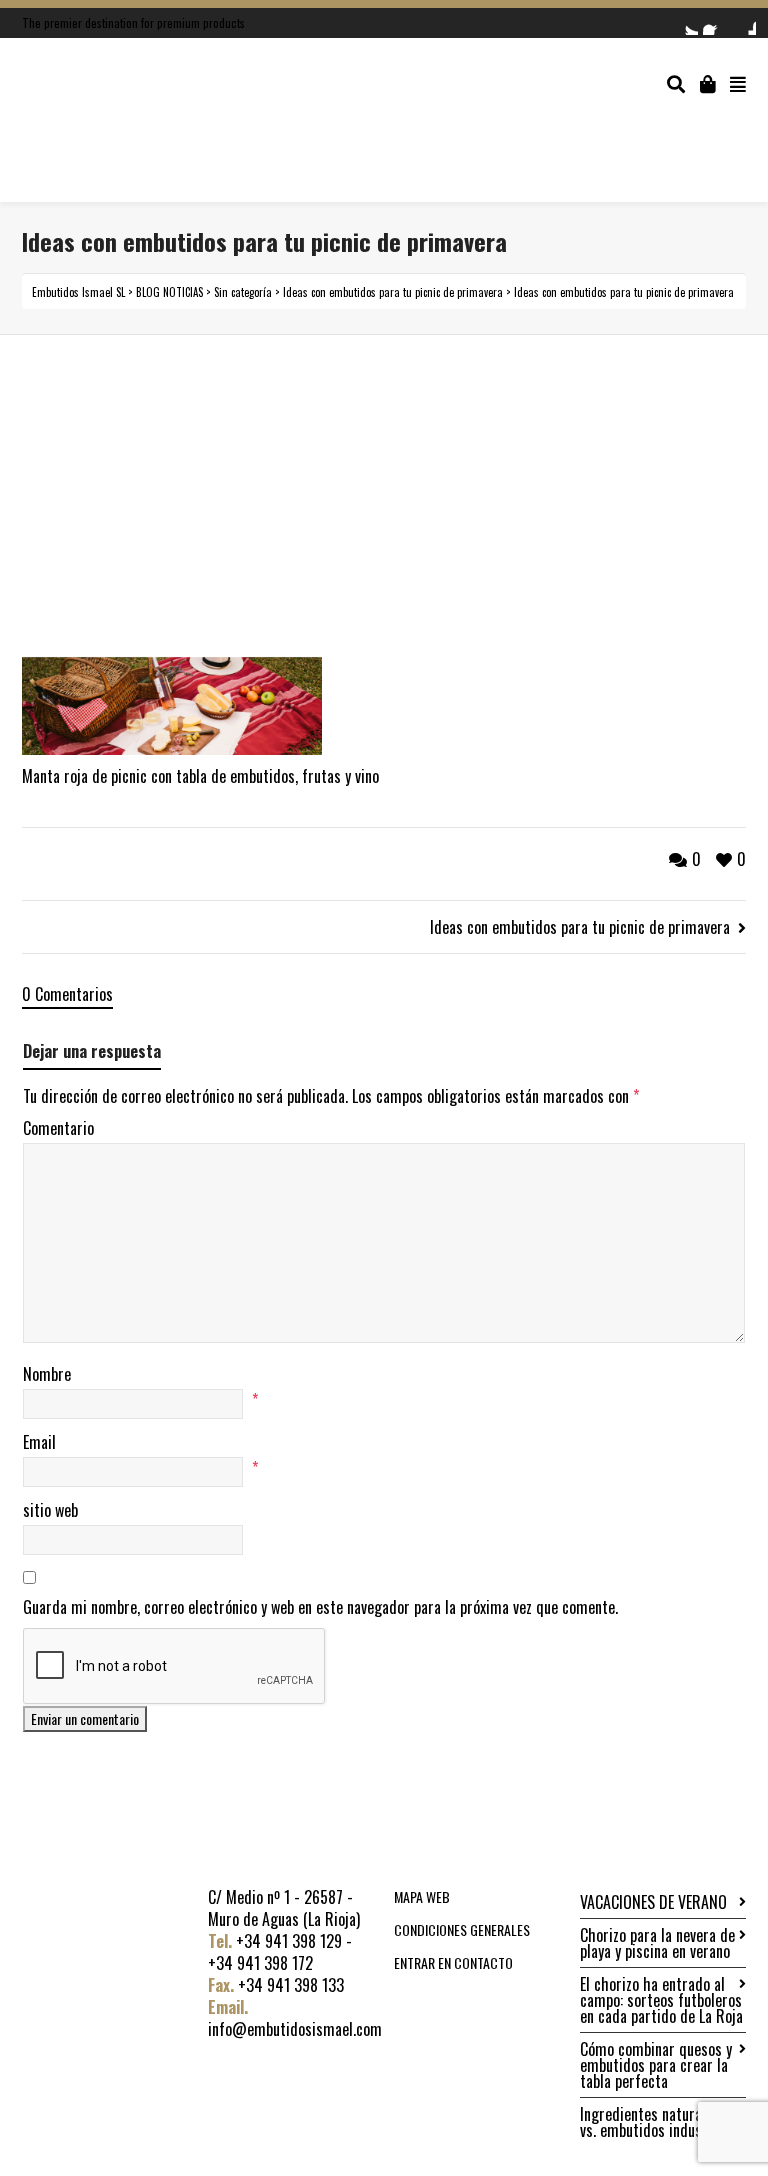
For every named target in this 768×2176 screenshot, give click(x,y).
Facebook (715, 23)
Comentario (58, 1128)
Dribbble (744, 23)
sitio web (50, 1510)
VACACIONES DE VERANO (653, 1902)
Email (39, 1442)
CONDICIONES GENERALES (462, 1929)
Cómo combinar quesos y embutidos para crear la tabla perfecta (656, 2065)
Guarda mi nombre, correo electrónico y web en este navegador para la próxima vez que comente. (320, 1607)
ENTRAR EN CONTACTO (453, 1962)
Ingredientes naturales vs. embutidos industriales (661, 2122)
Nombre (47, 1374)
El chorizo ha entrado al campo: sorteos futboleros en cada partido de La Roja (661, 2000)
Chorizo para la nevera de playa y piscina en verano (657, 1943)
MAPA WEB (422, 1896)
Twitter (686, 23)
